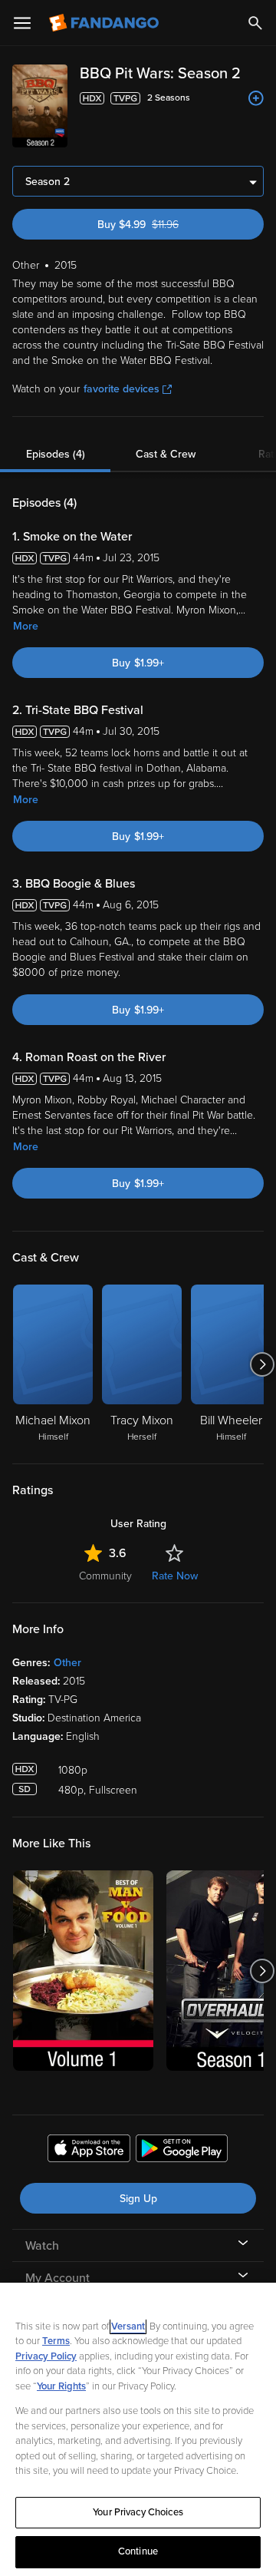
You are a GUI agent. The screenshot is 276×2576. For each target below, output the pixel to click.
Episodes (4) (56, 454)
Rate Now (175, 1576)
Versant (128, 2326)
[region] (138, 2429)
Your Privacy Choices (138, 2512)
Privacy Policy (46, 2356)
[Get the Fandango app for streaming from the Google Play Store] (182, 2151)
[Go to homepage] (105, 23)
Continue (138, 2551)
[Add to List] (256, 98)
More (26, 626)
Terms (56, 2341)
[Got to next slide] (262, 1364)
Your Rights (61, 2386)
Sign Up (138, 2199)
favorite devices (122, 389)
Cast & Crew (166, 454)
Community (105, 1576)
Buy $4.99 (163, 225)
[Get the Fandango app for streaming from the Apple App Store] (89, 2151)
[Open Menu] (22, 23)
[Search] (255, 23)
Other (67, 1663)
